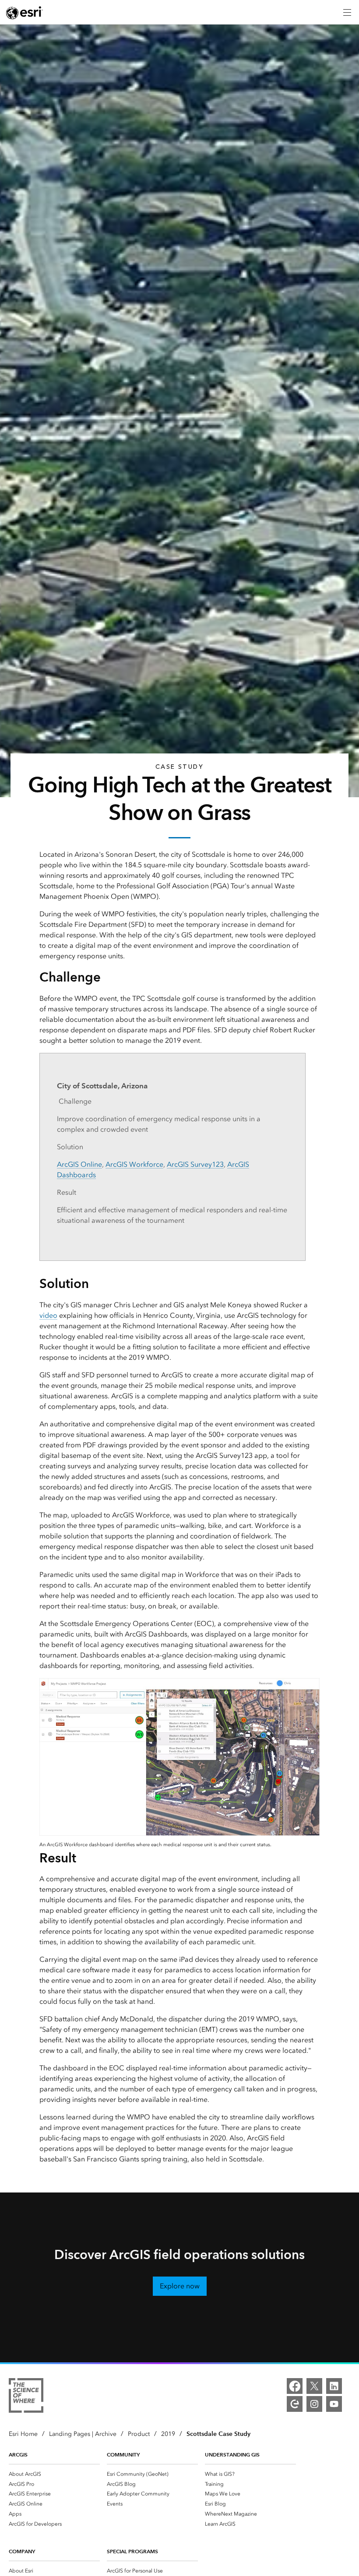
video (48, 1315)
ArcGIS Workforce (134, 1164)
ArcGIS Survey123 (195, 1164)
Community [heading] (123, 2455)
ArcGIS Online (79, 1164)
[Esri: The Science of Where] (26, 2397)
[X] (314, 2386)
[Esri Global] (25, 13)
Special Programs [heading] (132, 2551)
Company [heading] (22, 2551)
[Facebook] (295, 2386)
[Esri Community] (295, 2404)
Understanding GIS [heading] (232, 2455)
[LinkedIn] (334, 2386)
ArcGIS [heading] (18, 2455)
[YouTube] (334, 2404)
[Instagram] (314, 2404)
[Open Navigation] (347, 12)
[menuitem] (54, 2474)
